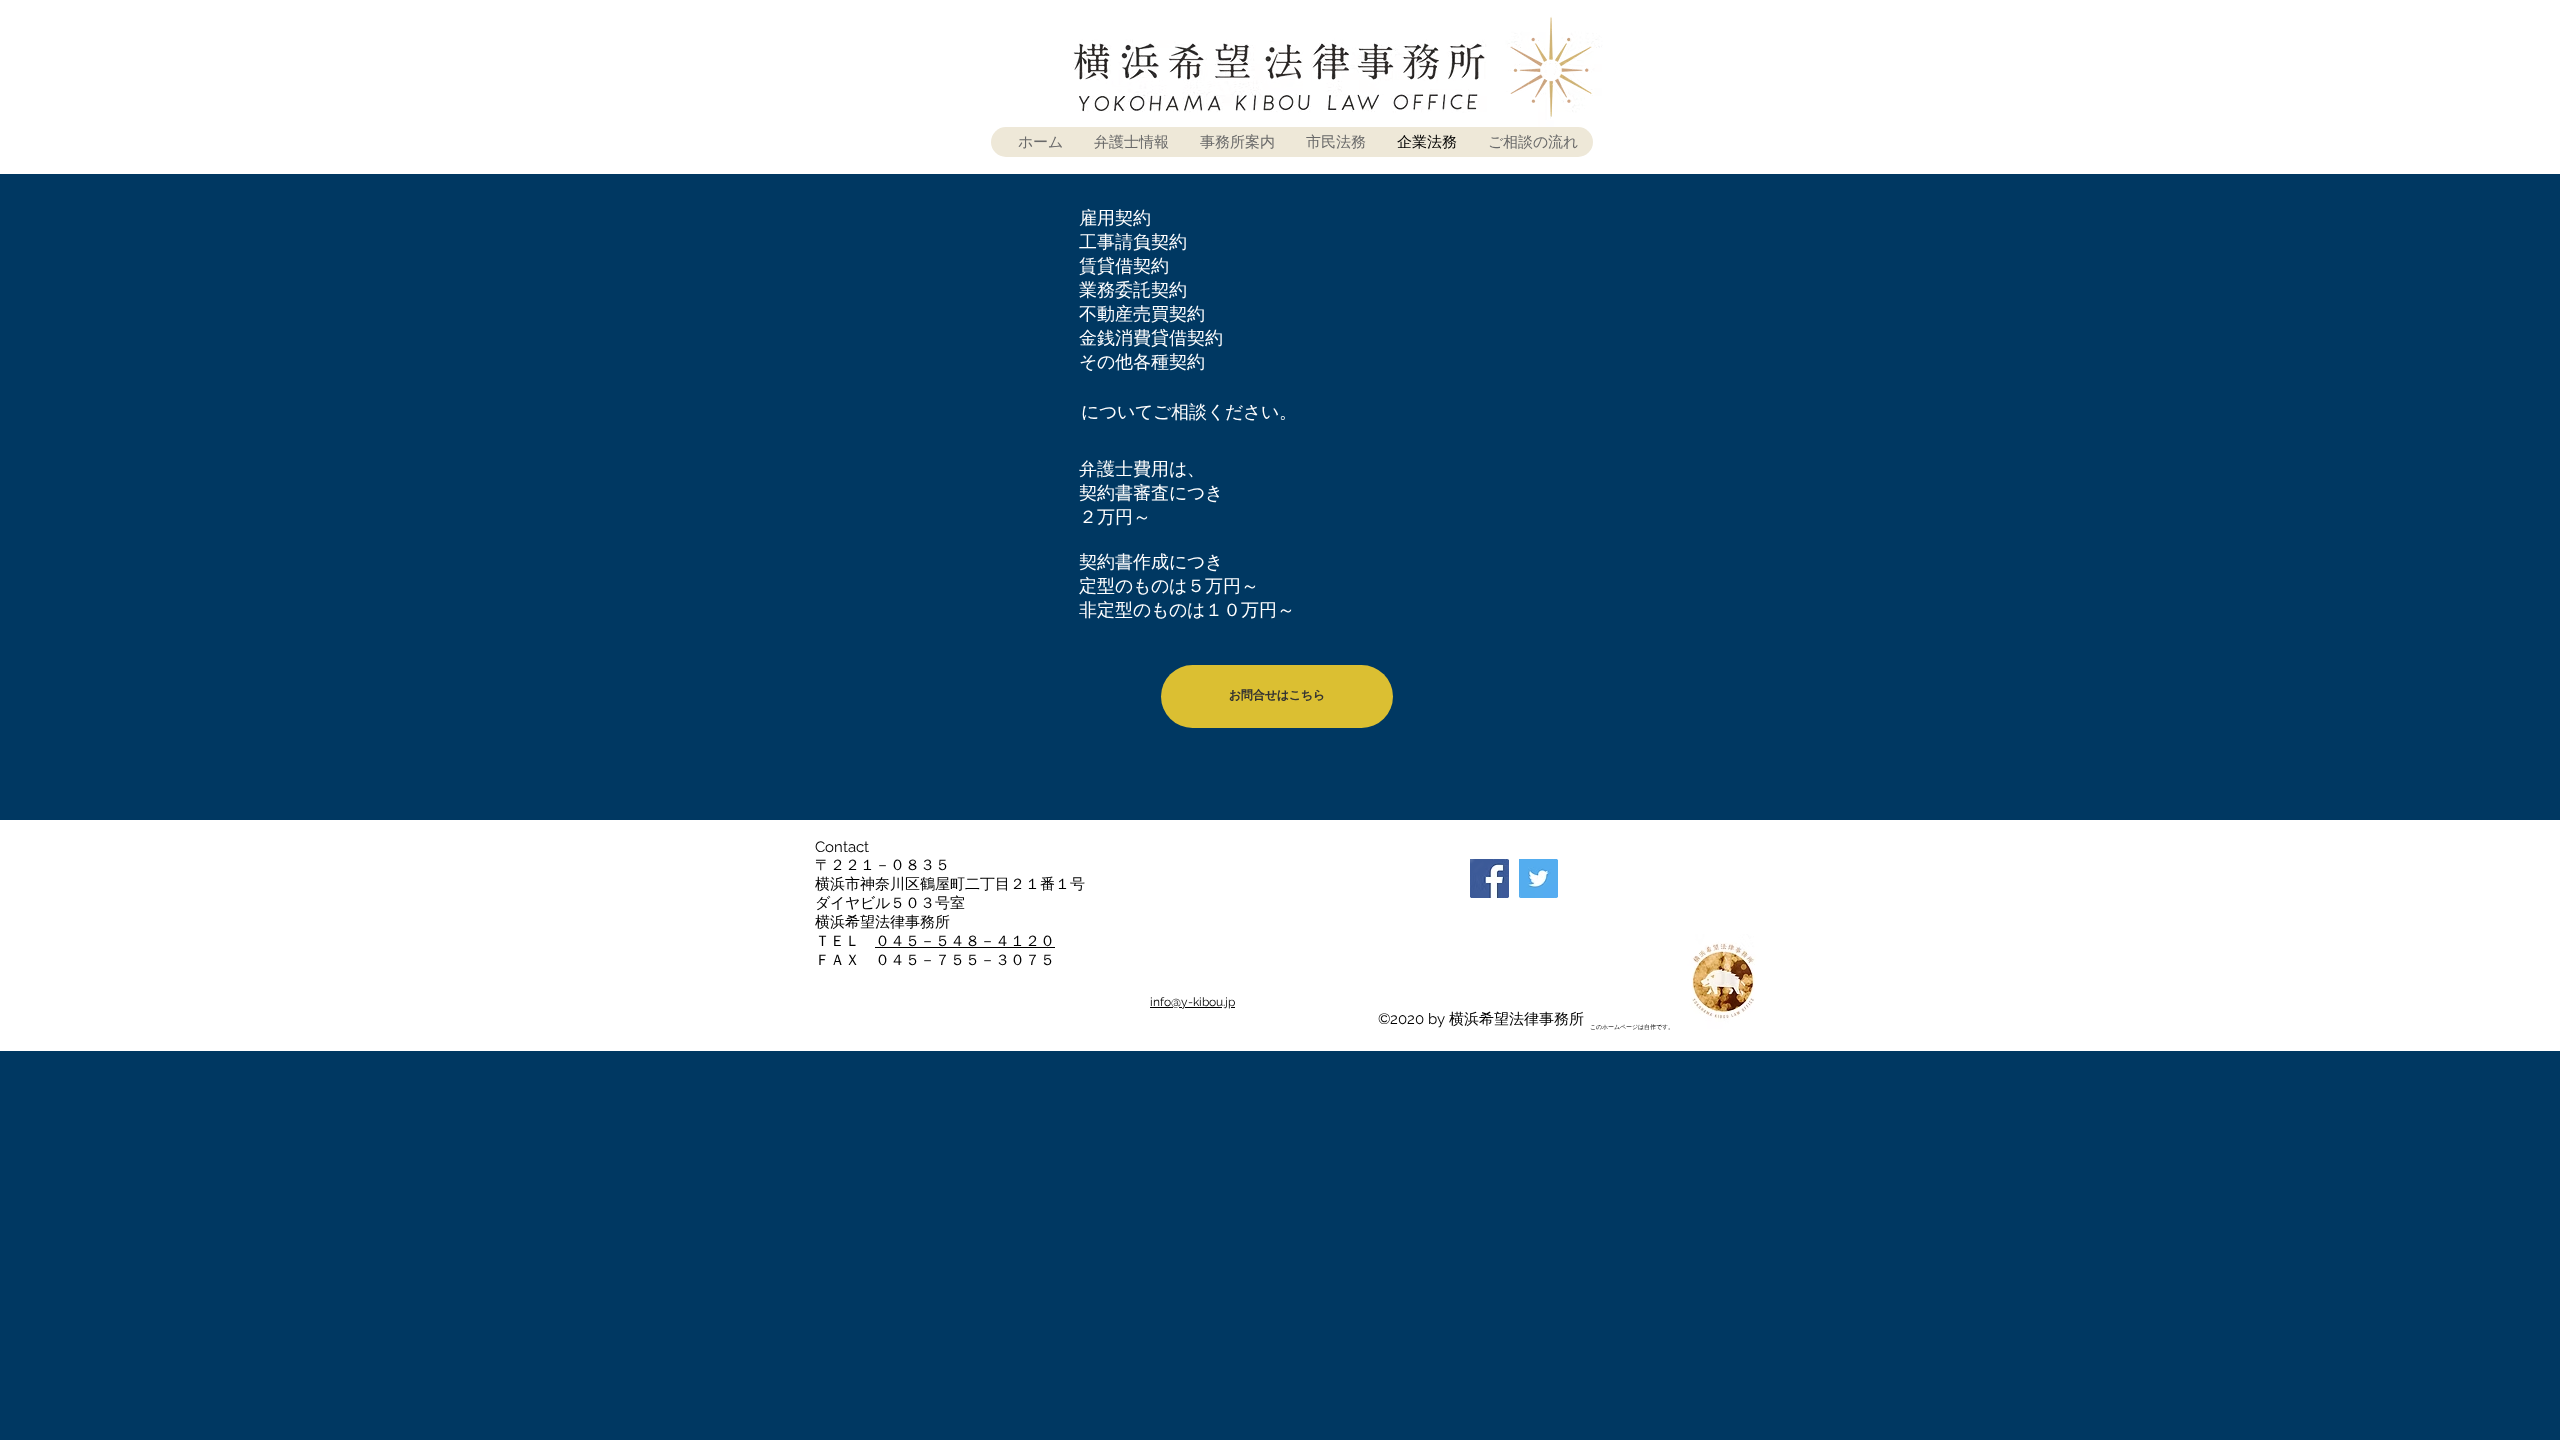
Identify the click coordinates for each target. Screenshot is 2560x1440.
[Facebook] (1489, 878)
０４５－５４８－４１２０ (965, 941)
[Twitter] (1538, 878)
